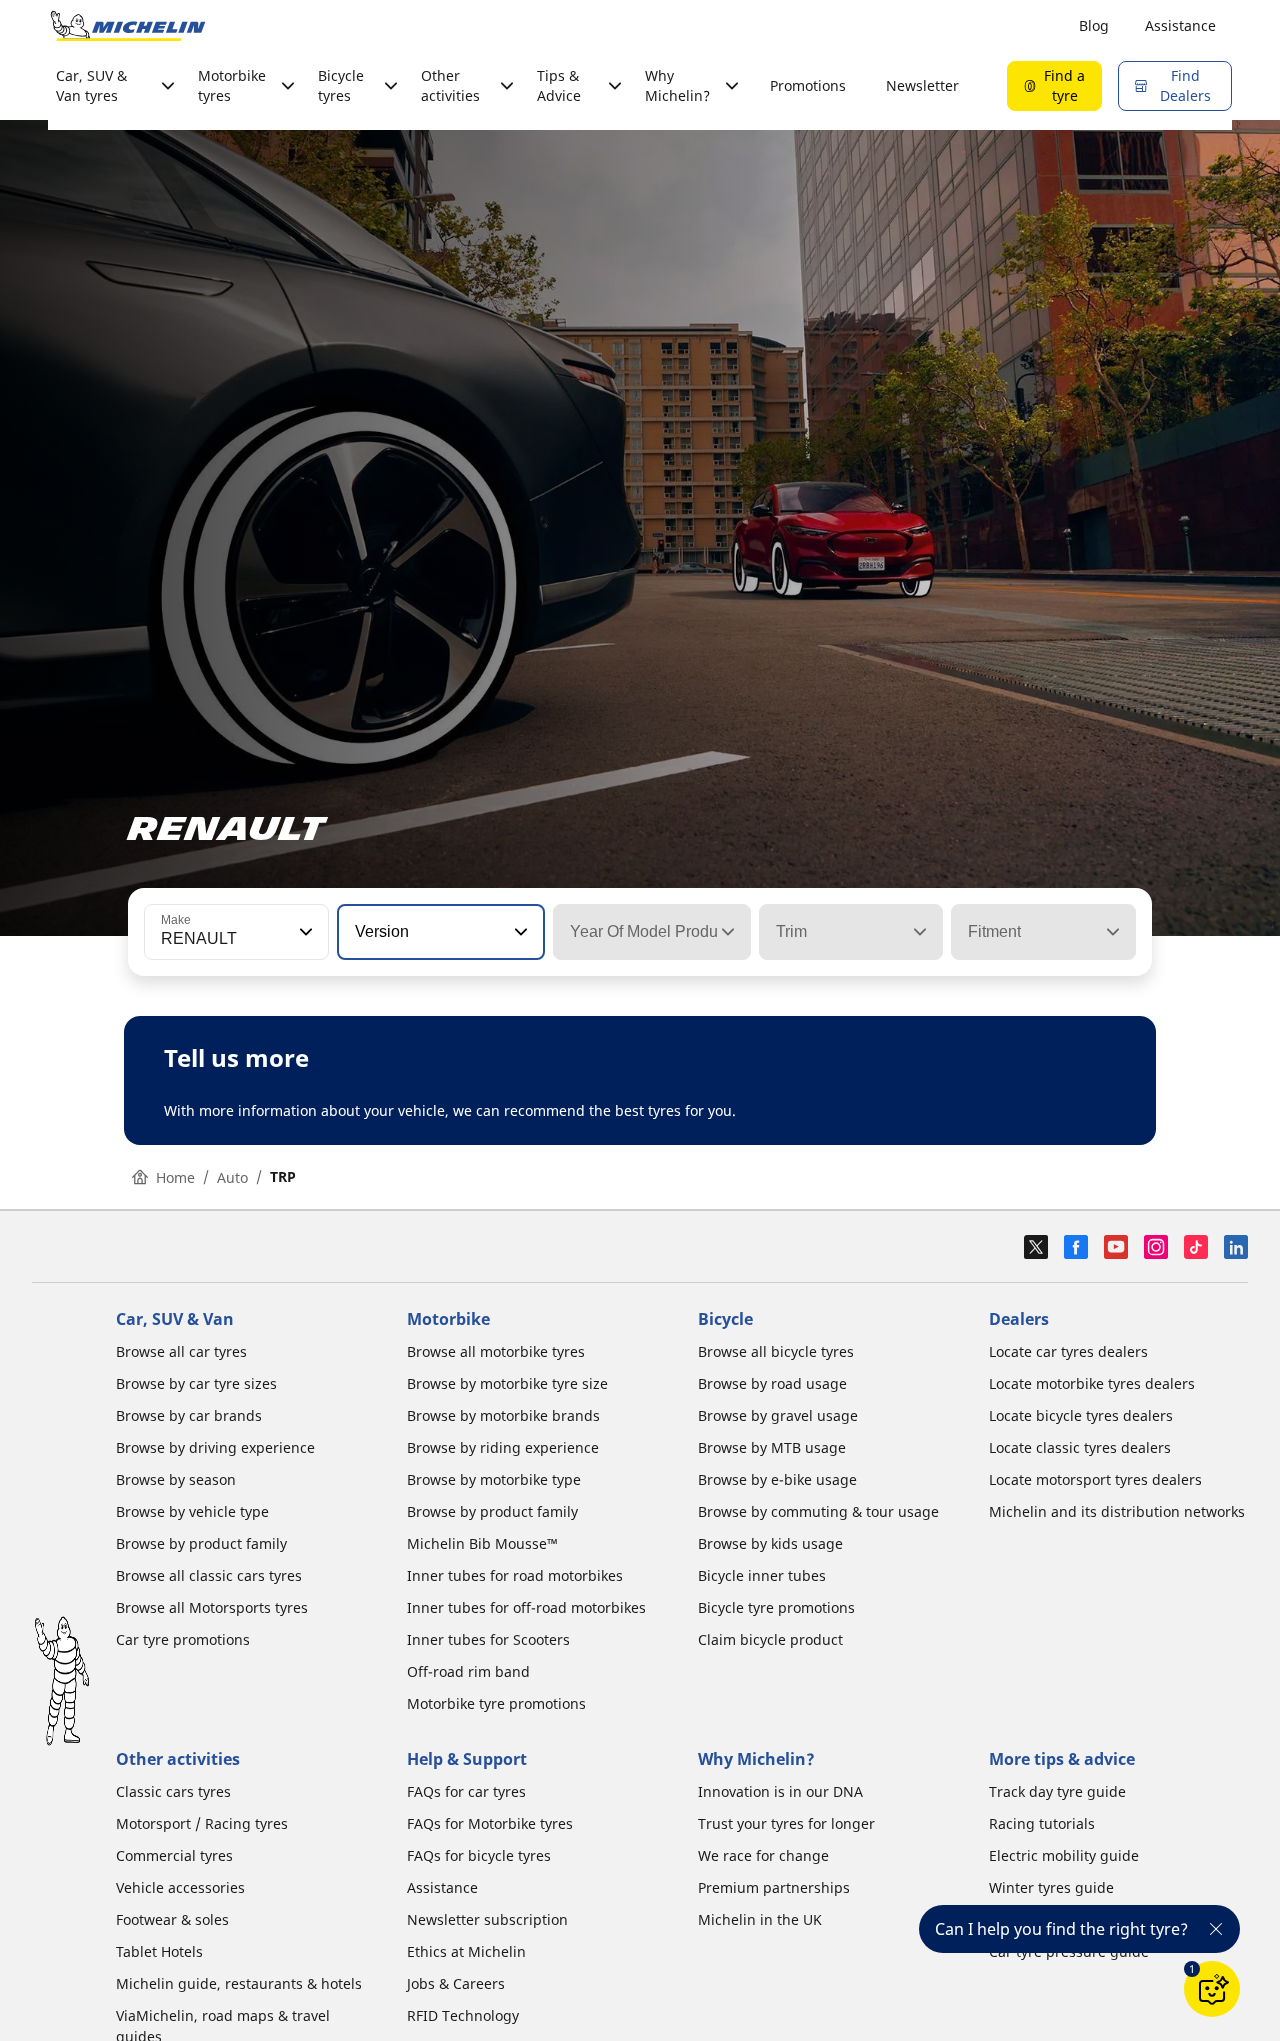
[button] (304, 932)
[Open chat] (1212, 1989)
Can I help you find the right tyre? (1061, 1929)
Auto (232, 1177)
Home (175, 1177)
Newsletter (922, 85)
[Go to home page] (128, 26)
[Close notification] (1216, 1929)
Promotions (808, 85)
